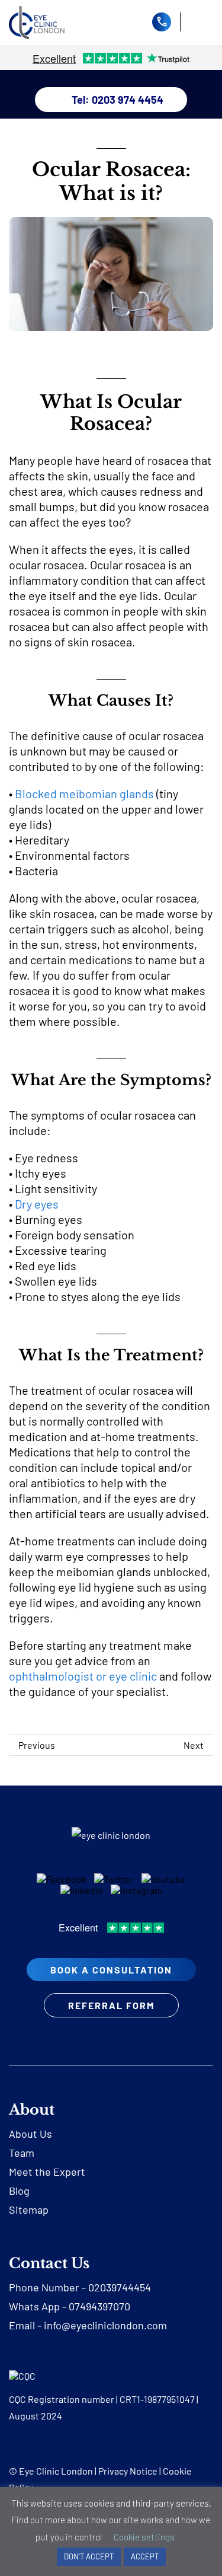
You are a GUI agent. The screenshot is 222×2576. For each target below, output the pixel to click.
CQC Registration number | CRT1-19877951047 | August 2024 (104, 2407)
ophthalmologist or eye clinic (83, 1676)
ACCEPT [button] (145, 2556)
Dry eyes (37, 1204)
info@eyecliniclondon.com (105, 2325)
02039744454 (120, 2287)
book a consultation (111, 1970)
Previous (37, 1745)
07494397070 (99, 2306)
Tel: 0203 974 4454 (118, 100)
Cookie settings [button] (144, 2537)
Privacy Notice (128, 2471)
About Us (30, 2134)
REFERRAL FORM (111, 2005)
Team (22, 2153)
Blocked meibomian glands (84, 793)
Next (194, 1745)
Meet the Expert (47, 2172)
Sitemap (29, 2210)
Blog (19, 2191)
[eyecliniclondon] (37, 10)
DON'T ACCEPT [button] (89, 2556)
